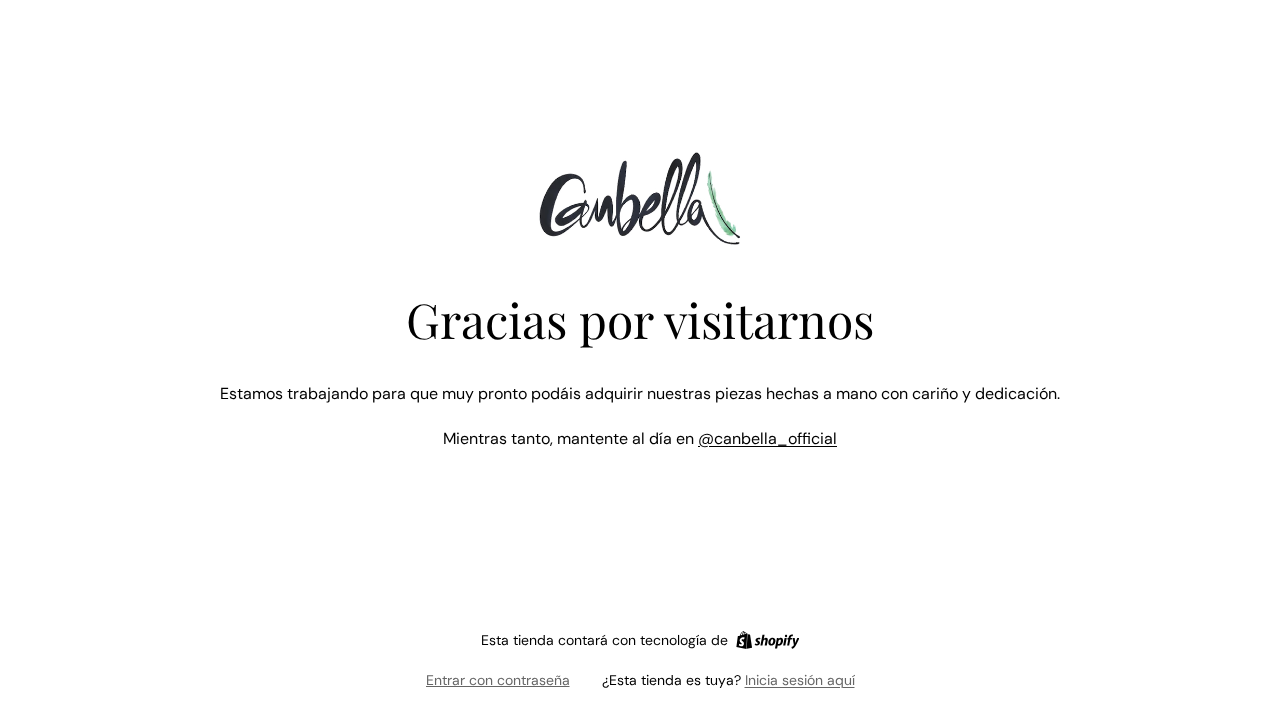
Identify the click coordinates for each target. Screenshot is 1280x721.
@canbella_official (767, 438)
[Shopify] (767, 640)
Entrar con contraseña (498, 680)
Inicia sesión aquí (800, 680)
